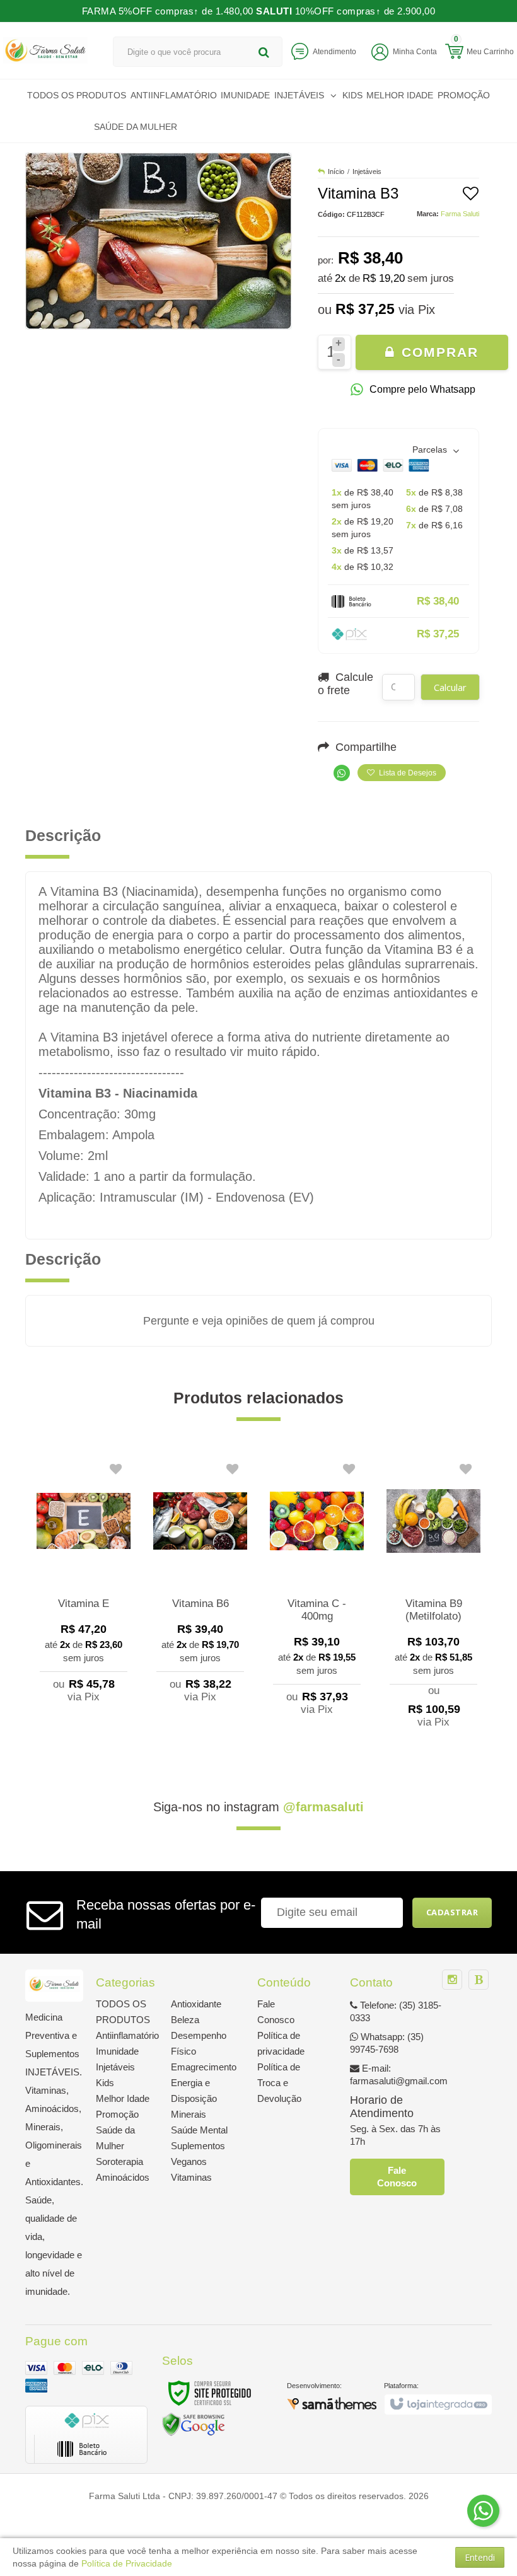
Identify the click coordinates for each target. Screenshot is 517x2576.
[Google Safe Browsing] (194, 2424)
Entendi (480, 2557)
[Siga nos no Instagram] (452, 1980)
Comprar (438, 352)
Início (336, 171)
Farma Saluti (460, 214)
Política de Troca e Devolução (279, 2083)
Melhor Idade (123, 2098)
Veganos (189, 2161)
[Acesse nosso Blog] (479, 1980)
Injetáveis (367, 171)
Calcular (450, 687)
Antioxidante (196, 2004)
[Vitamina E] (84, 1584)
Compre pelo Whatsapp (422, 389)
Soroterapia (119, 2161)
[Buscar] (264, 52)
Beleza (185, 2020)
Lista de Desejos (407, 773)
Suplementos (198, 2146)
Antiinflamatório (127, 2035)
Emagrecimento (204, 2067)
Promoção (117, 2114)
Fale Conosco (397, 2177)
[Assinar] (452, 1913)
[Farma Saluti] (45, 50)
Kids (105, 2083)
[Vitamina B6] (200, 1584)
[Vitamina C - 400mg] (317, 1590)
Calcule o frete (346, 684)
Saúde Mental (199, 2130)
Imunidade (117, 2051)
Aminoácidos (123, 2177)
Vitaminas (191, 2177)
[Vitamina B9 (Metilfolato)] (433, 1597)
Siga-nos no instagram (258, 1807)
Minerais (189, 2114)
